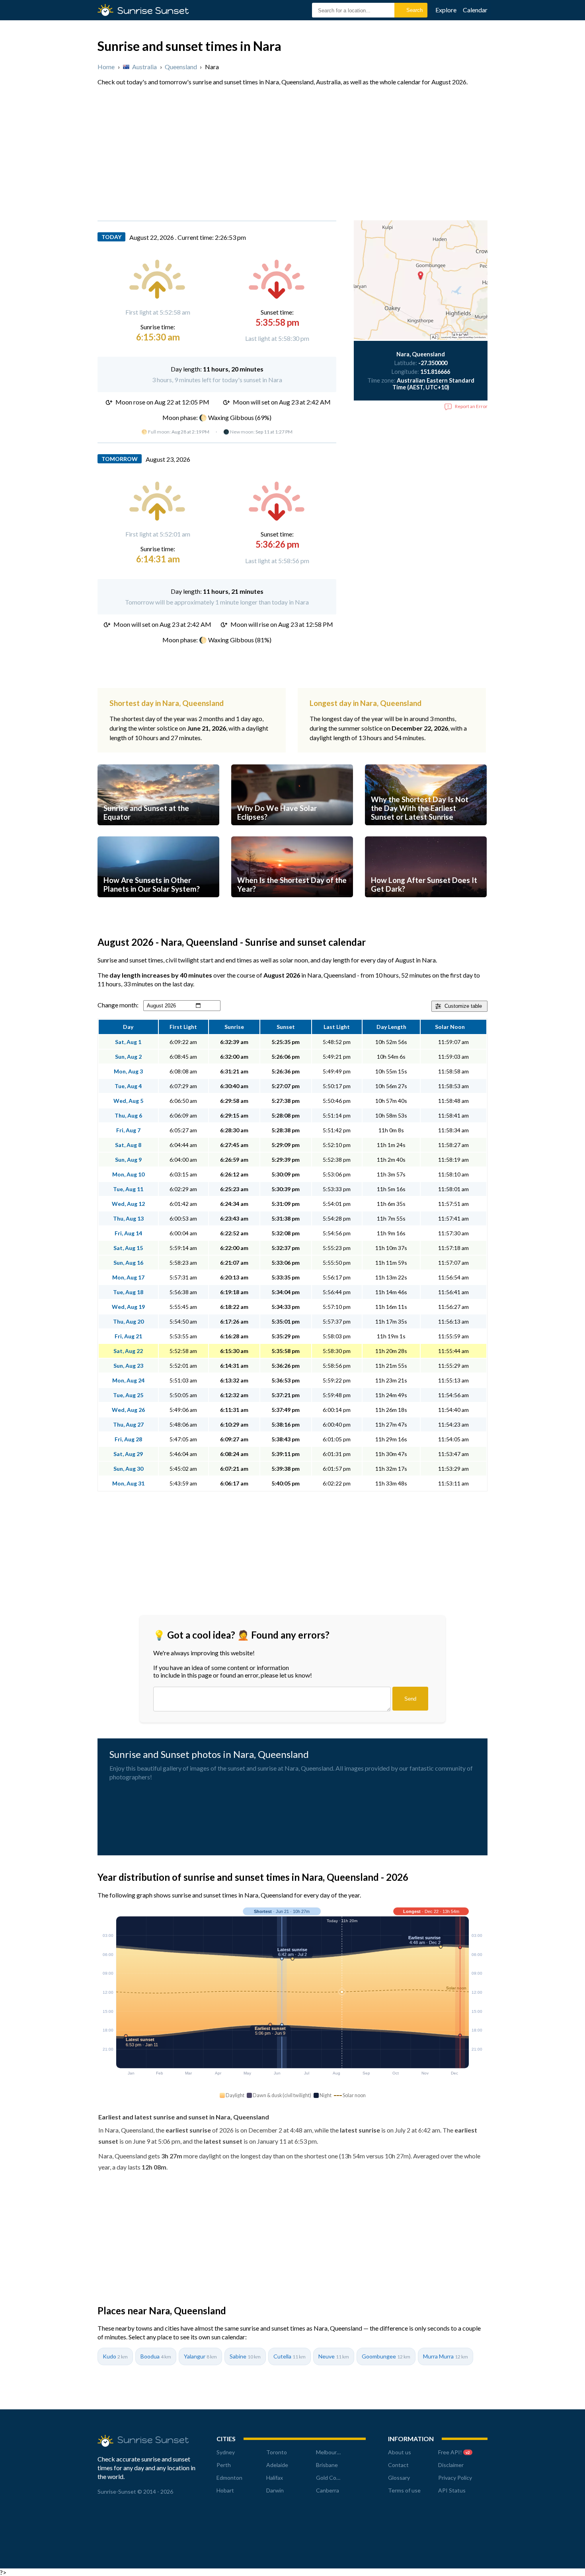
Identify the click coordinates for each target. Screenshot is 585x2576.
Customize (463, 1006)
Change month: (118, 1005)
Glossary (399, 2478)
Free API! (454, 2452)
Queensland (181, 67)
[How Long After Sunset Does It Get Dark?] (426, 905)
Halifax (275, 2478)
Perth (224, 2465)
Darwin (275, 2490)
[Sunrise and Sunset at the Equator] (158, 833)
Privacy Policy (455, 2478)
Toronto (277, 2452)
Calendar (475, 10)
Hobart (225, 2490)
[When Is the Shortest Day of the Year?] (292, 905)
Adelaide (277, 2465)
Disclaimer (451, 2465)
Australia (144, 67)
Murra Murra (446, 2356)
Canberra (328, 2490)
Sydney (226, 2452)
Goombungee (386, 2356)
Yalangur (200, 2356)
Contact (398, 2465)
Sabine (245, 2356)
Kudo (115, 2356)
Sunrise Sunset (153, 11)
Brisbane (327, 2465)
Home (106, 67)
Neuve (334, 2356)
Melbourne (330, 2452)
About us (400, 2452)
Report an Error (471, 406)
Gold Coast (330, 2478)
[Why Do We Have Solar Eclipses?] (292, 833)
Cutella (290, 2356)
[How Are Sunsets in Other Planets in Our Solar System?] (158, 905)
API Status (452, 2490)
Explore (446, 10)
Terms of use (404, 2490)
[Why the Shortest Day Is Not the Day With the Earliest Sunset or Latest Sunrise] (426, 833)
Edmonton (229, 2478)
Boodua (156, 2356)
